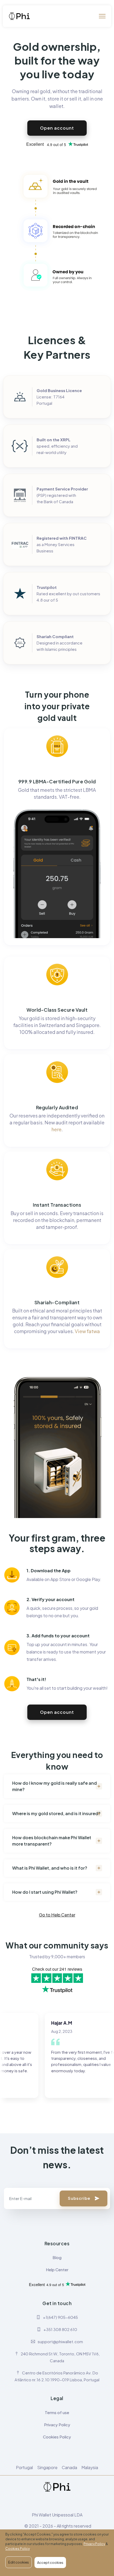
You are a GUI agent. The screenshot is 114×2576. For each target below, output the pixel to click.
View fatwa (87, 1331)
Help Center (57, 2270)
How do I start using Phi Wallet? (45, 1892)
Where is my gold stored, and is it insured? (56, 1813)
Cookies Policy (57, 2437)
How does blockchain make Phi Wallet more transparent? (52, 1841)
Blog (57, 2257)
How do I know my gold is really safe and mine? (54, 1786)
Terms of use (57, 2412)
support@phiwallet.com (60, 2341)
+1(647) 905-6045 (60, 2317)
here (56, 1129)
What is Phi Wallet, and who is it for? (50, 1868)
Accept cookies (50, 2563)
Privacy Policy (57, 2425)
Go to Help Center (57, 1915)
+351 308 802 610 (60, 2329)
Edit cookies (19, 2562)
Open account (57, 128)
